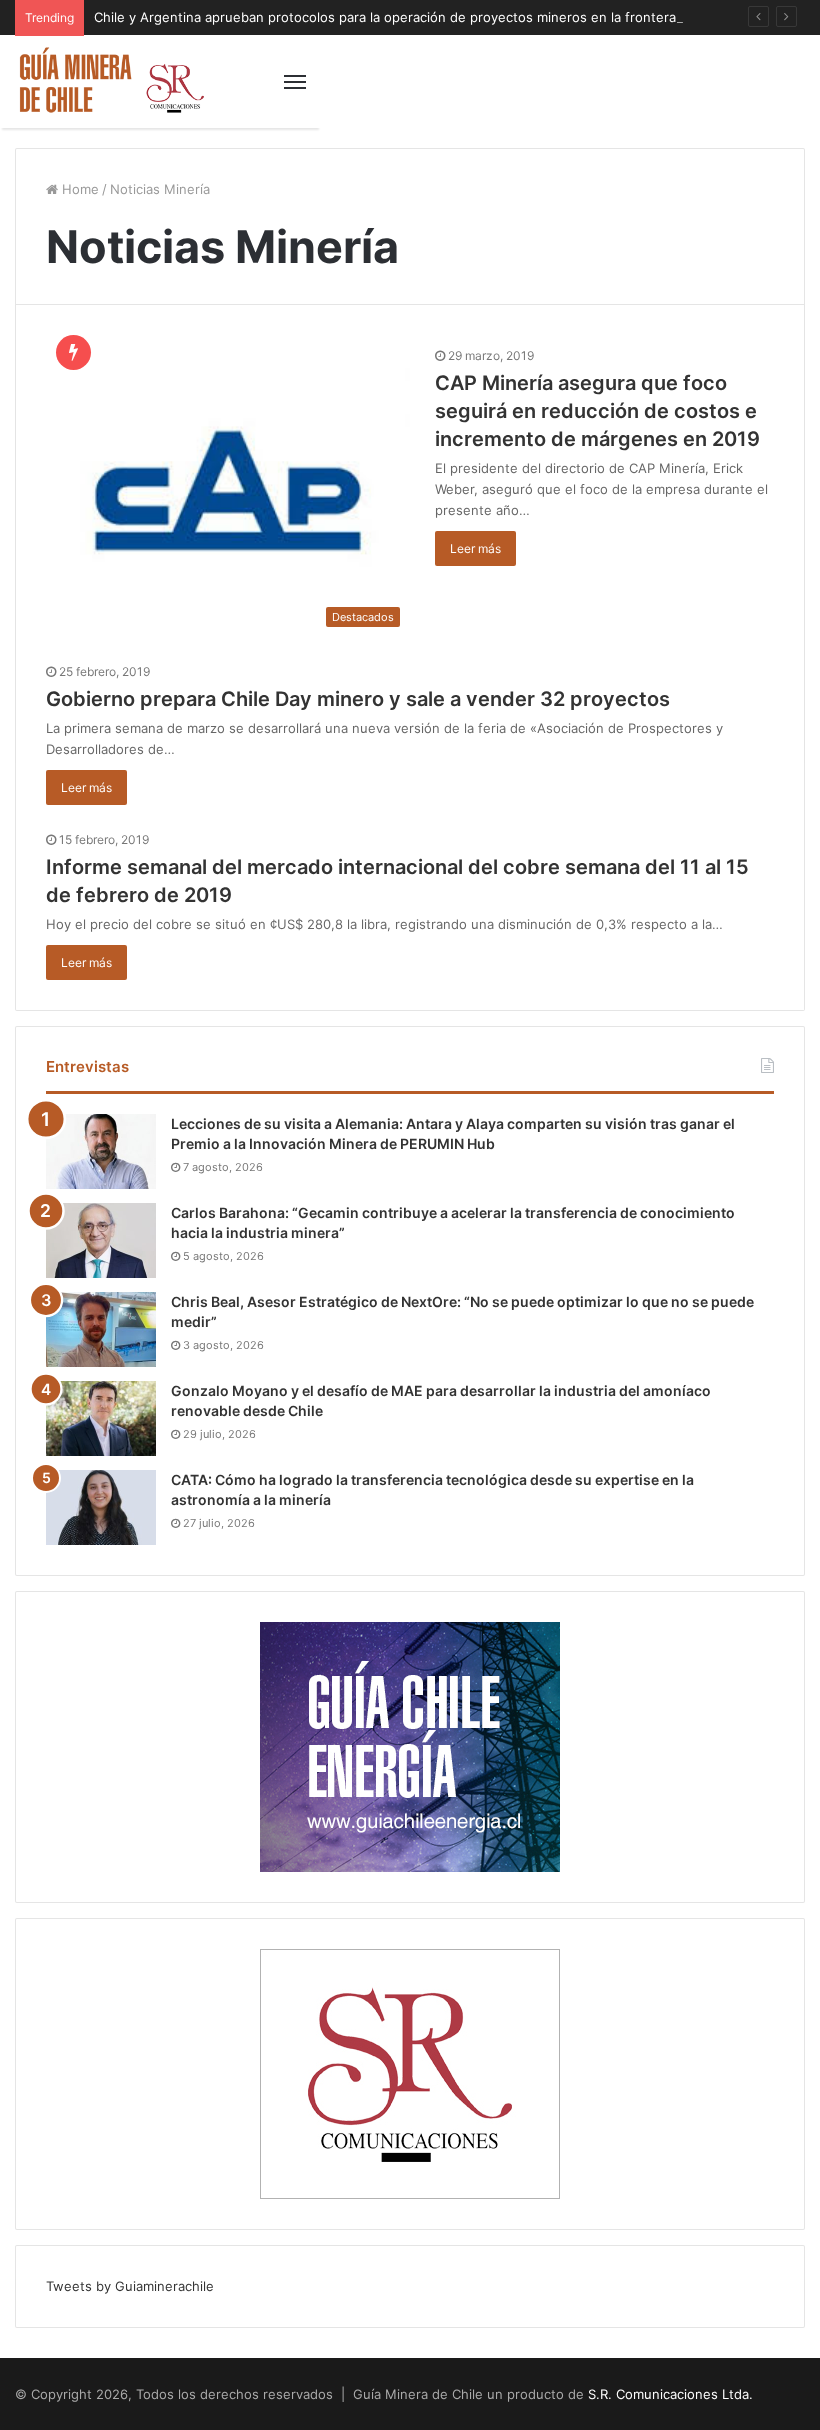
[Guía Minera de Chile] (110, 81)
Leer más (475, 548)
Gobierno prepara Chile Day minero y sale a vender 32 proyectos (358, 699)
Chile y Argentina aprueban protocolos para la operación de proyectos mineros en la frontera (385, 17)
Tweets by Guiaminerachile (130, 2286)
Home (78, 189)
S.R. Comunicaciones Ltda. (670, 2394)
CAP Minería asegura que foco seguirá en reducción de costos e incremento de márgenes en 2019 (597, 411)
